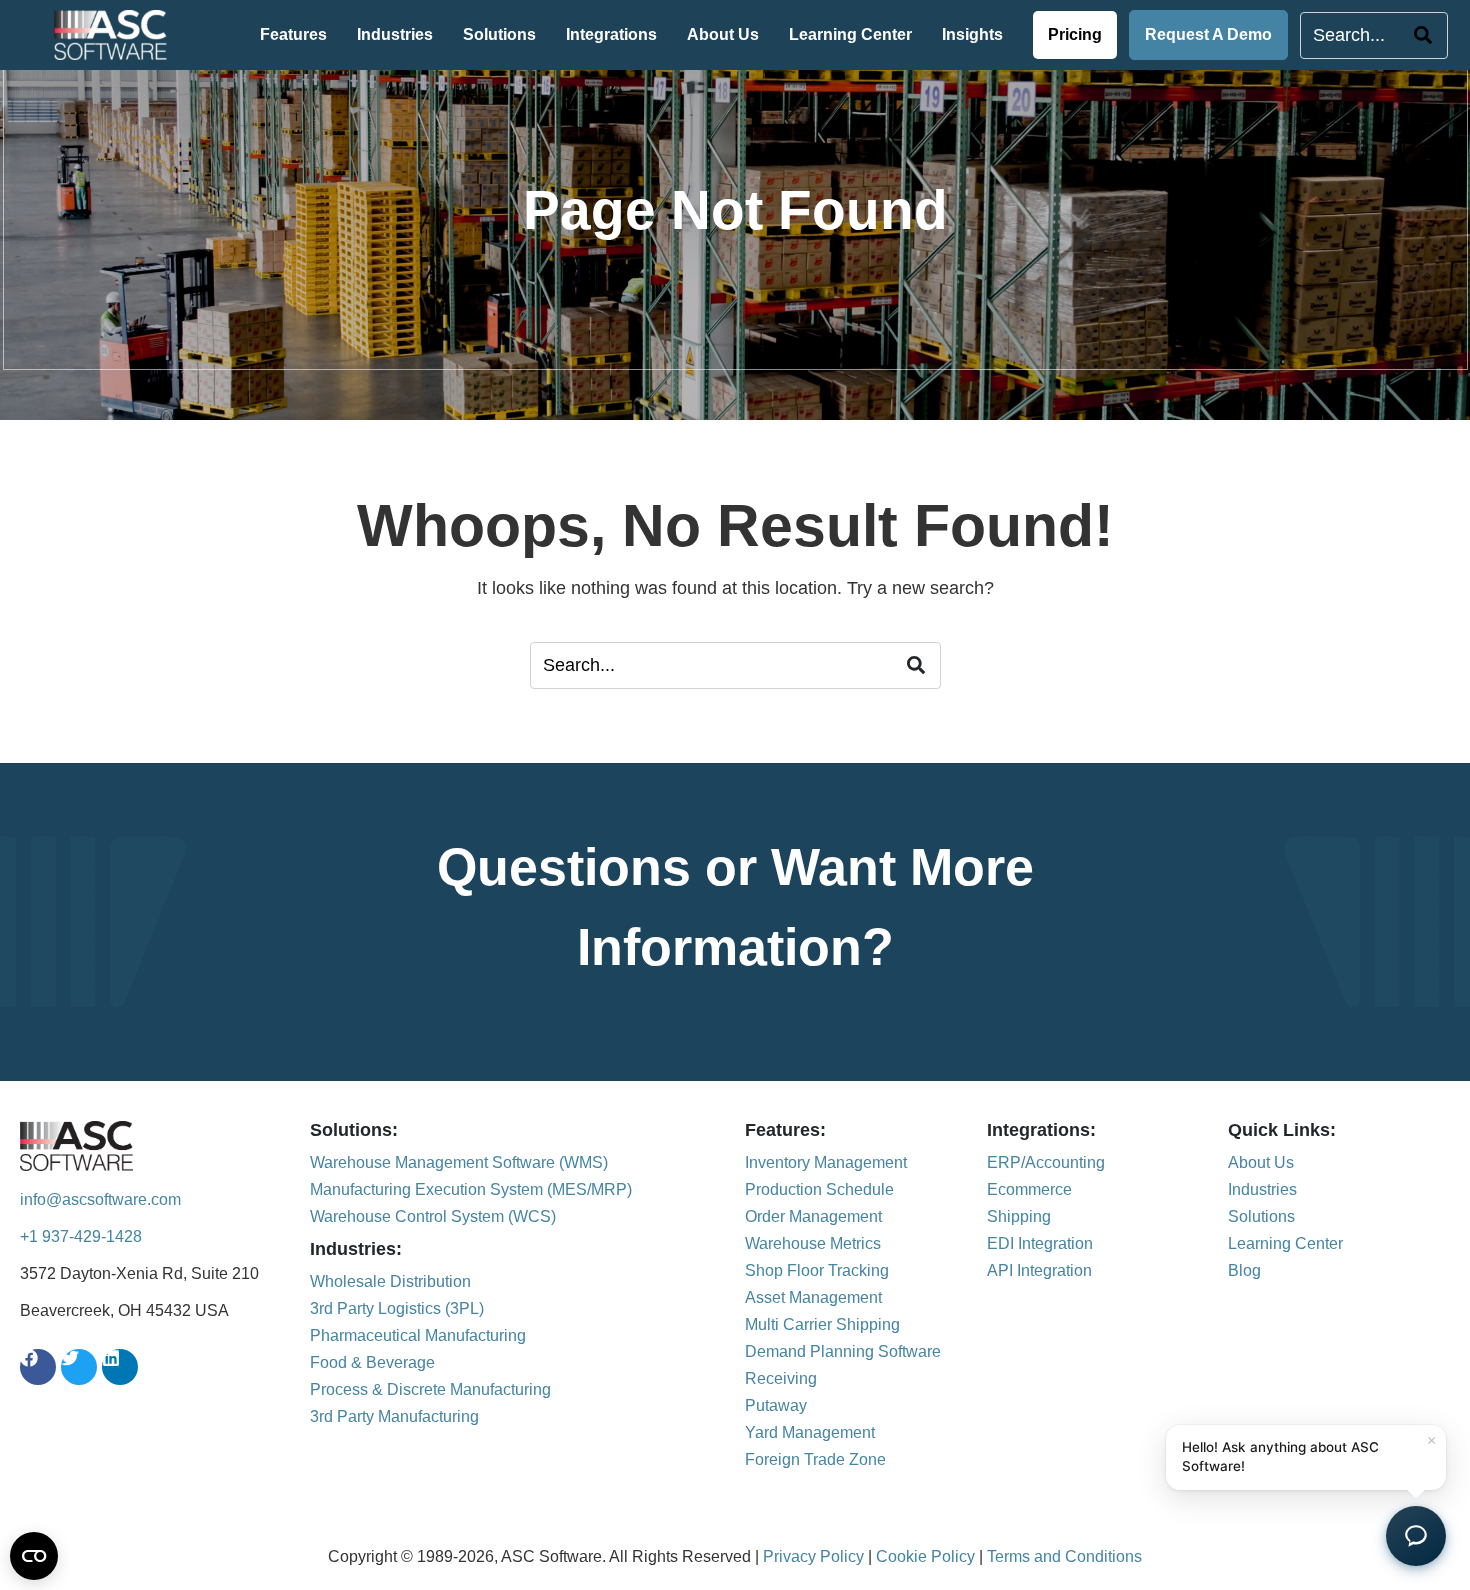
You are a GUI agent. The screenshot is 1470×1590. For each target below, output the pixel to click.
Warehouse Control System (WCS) (433, 1216)
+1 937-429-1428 (81, 1236)
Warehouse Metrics (813, 1243)
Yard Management (810, 1432)
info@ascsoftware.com (100, 1199)
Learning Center (850, 34)
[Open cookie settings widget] (34, 1556)
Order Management (813, 1216)
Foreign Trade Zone (815, 1459)
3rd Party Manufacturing (394, 1416)
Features (293, 34)
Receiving (781, 1378)
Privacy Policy (813, 1556)
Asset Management (813, 1297)
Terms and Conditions (1064, 1556)
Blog (1244, 1270)
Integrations (611, 34)
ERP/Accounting (1046, 1162)
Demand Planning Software (843, 1351)
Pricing (1075, 34)
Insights (972, 34)
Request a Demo (1208, 34)
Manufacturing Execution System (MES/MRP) (471, 1189)
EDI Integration (1040, 1243)
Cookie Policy (925, 1556)
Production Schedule (819, 1189)
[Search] (1430, 35)
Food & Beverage (372, 1362)
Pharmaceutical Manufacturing (418, 1335)
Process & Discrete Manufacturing (430, 1389)
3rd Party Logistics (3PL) (397, 1308)
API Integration (1039, 1270)
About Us (723, 34)
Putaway (776, 1405)
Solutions (499, 34)
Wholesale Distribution (390, 1281)
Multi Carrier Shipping (822, 1324)
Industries (395, 34)
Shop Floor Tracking (817, 1270)
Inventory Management (826, 1162)
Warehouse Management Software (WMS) (459, 1162)
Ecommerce (1029, 1189)
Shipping (1019, 1216)
